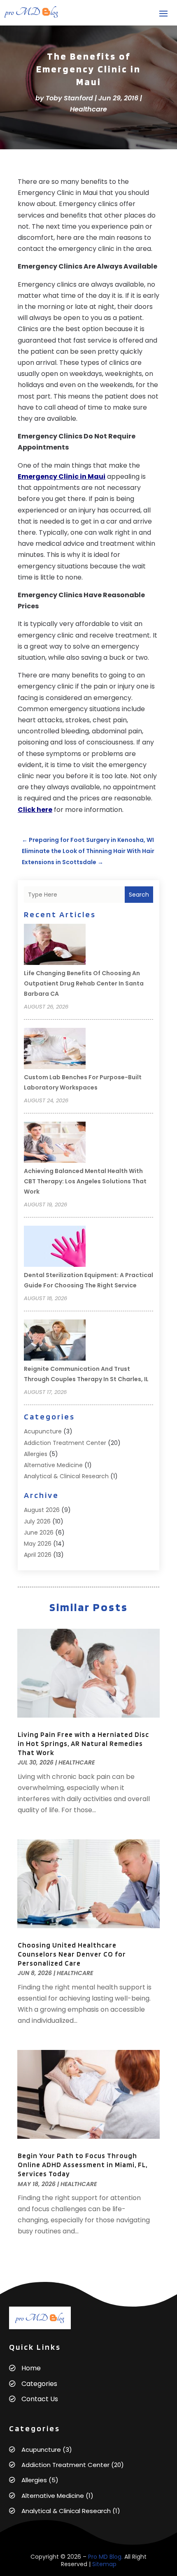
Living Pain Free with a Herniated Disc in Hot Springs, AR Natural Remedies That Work (83, 1744)
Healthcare (88, 109)
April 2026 (38, 1555)
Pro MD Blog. (105, 2557)
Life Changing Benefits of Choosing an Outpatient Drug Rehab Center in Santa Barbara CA (84, 983)
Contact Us (40, 2399)
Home (31, 2368)
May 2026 (38, 1544)
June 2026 (39, 1533)
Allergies (36, 1454)
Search (139, 895)
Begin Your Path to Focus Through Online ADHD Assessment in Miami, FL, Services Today (83, 2165)
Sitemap (104, 2564)
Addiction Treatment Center (65, 1443)
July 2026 (37, 1521)
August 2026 (42, 1510)
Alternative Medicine (53, 1465)
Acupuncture (43, 1431)
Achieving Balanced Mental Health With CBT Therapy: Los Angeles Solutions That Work (85, 1181)
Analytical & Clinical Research (66, 1476)
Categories (39, 2384)
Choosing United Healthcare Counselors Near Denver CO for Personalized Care (72, 1954)
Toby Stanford (69, 98)
